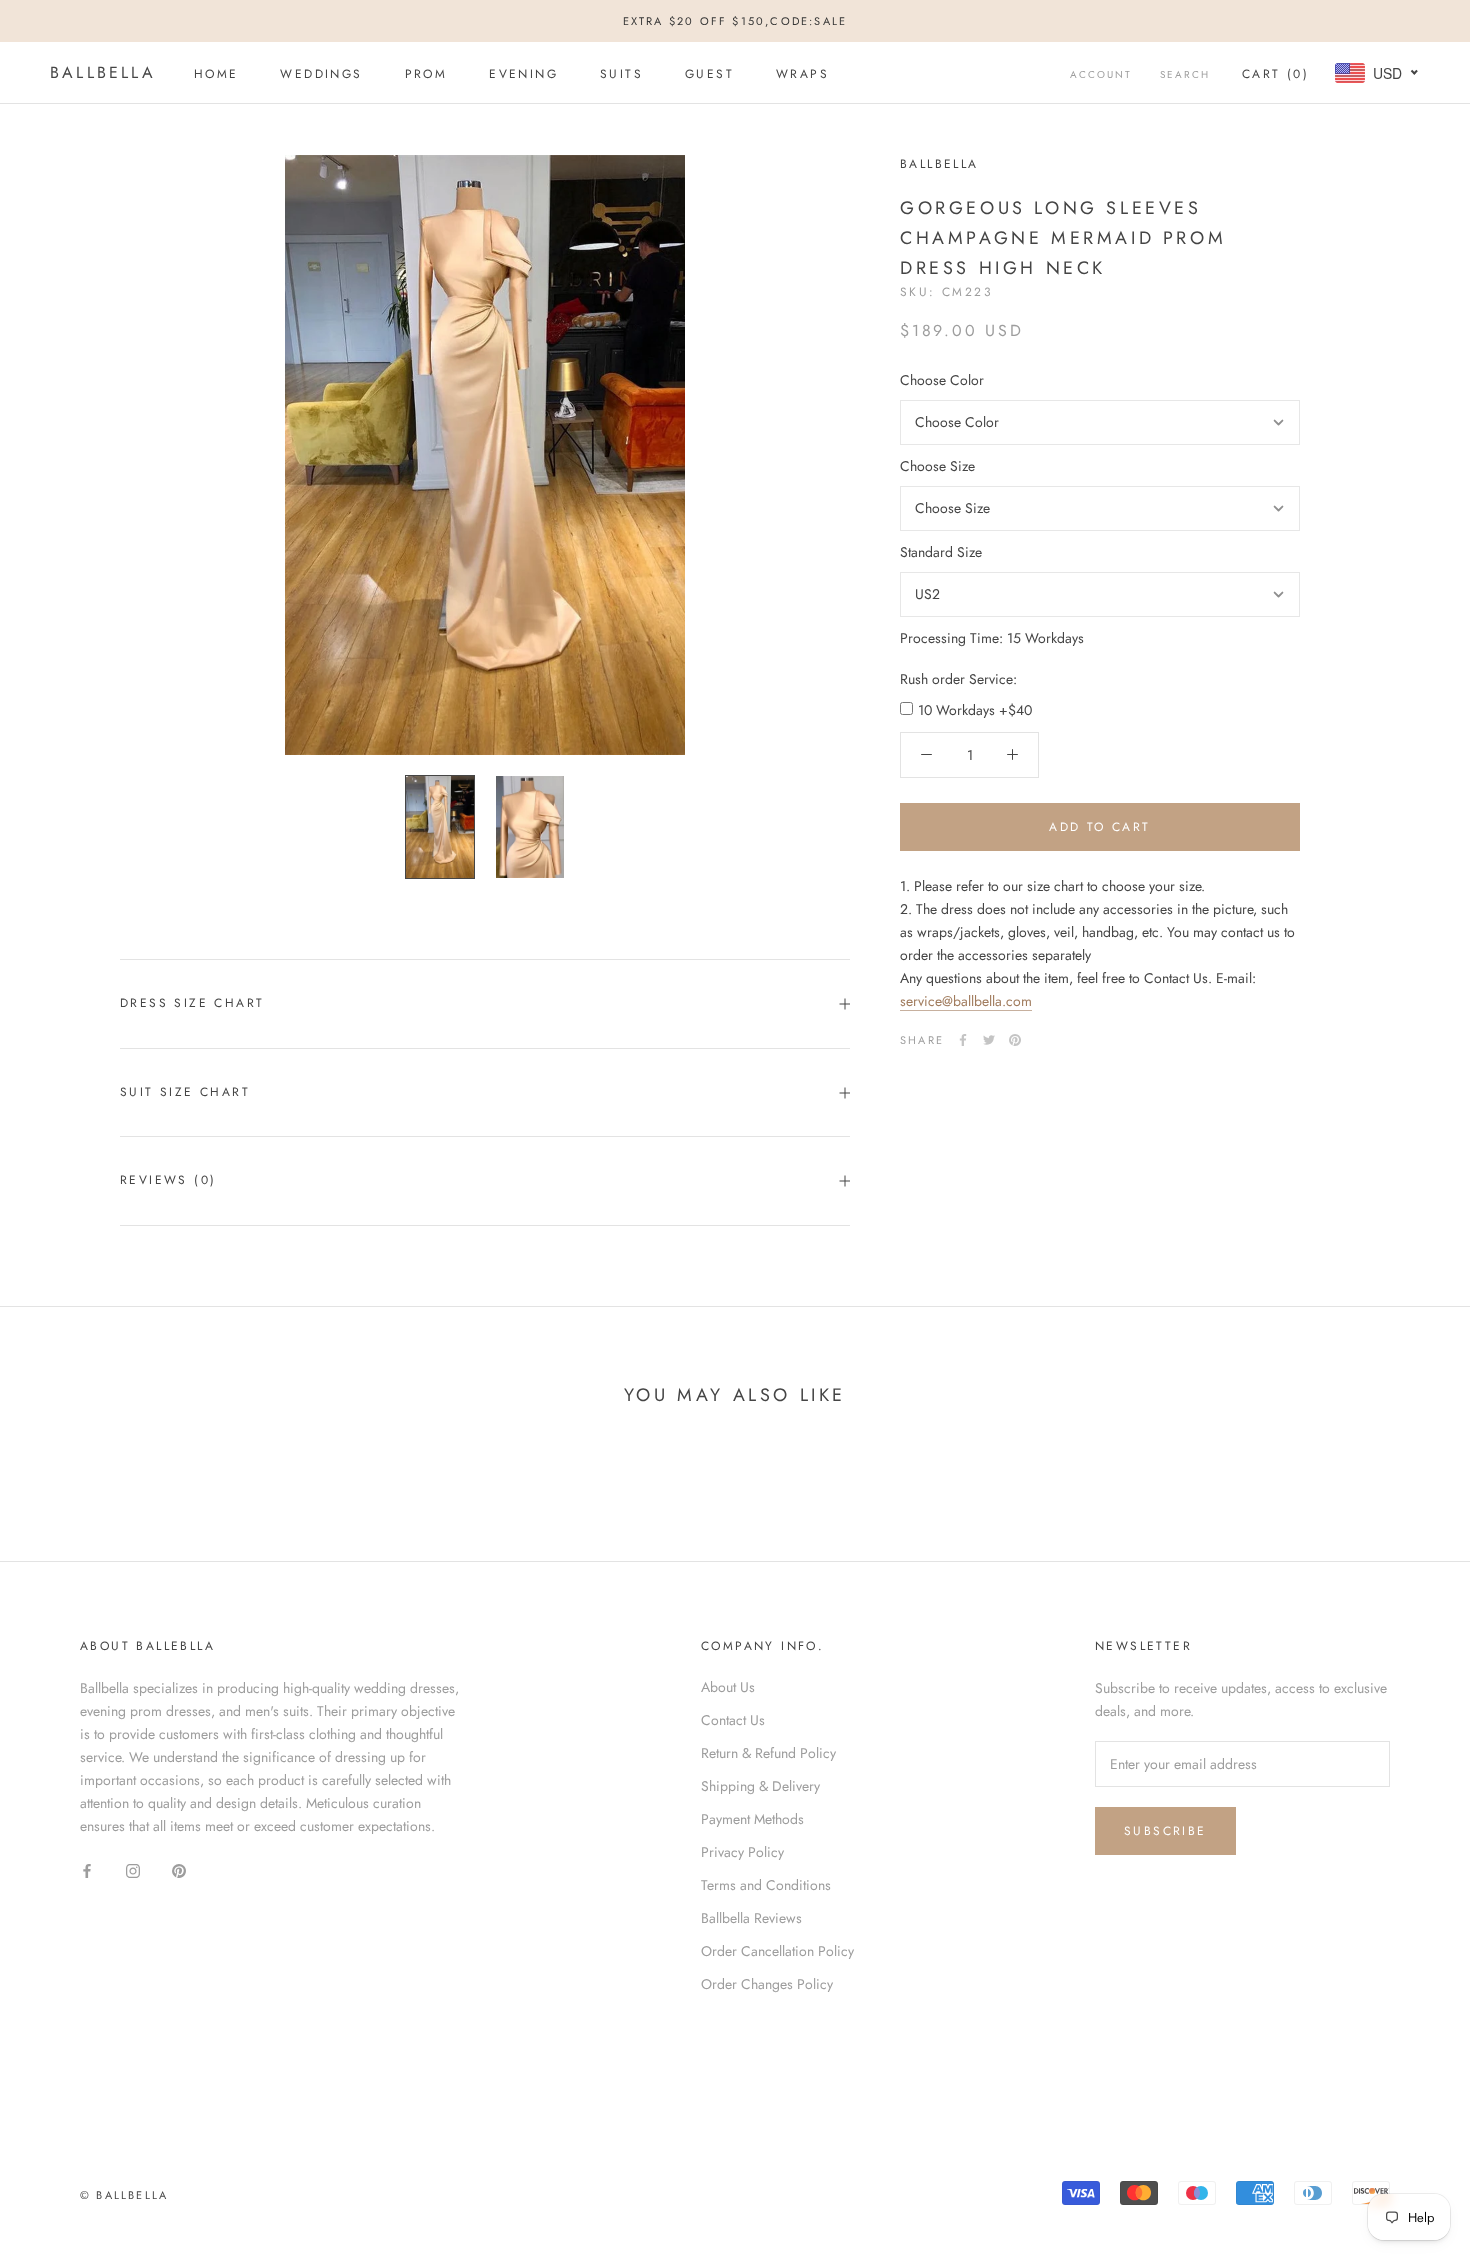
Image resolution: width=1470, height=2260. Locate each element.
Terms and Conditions (766, 1885)
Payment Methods (752, 1819)
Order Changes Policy (767, 1984)
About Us (728, 1687)
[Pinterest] (1015, 1040)
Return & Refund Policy (768, 1753)
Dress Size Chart (192, 1003)
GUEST (709, 74)
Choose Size (937, 466)
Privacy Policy (742, 1852)
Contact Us (733, 1720)
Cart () (1275, 74)
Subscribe (1165, 1831)
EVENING (523, 74)
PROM (426, 74)
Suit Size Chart (185, 1092)
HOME (216, 74)
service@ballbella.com (966, 1001)
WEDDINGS (321, 74)
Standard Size (941, 552)
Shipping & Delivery (760, 1786)
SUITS (621, 74)
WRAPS (802, 74)
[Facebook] (963, 1040)
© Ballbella (124, 2195)
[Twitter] (989, 1040)
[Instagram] (133, 1870)
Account (1101, 74)
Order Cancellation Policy (777, 1951)
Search (1185, 74)
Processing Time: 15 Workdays (992, 638)
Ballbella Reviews (751, 1918)
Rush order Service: (958, 679)
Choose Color (942, 380)
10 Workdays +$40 (975, 710)
